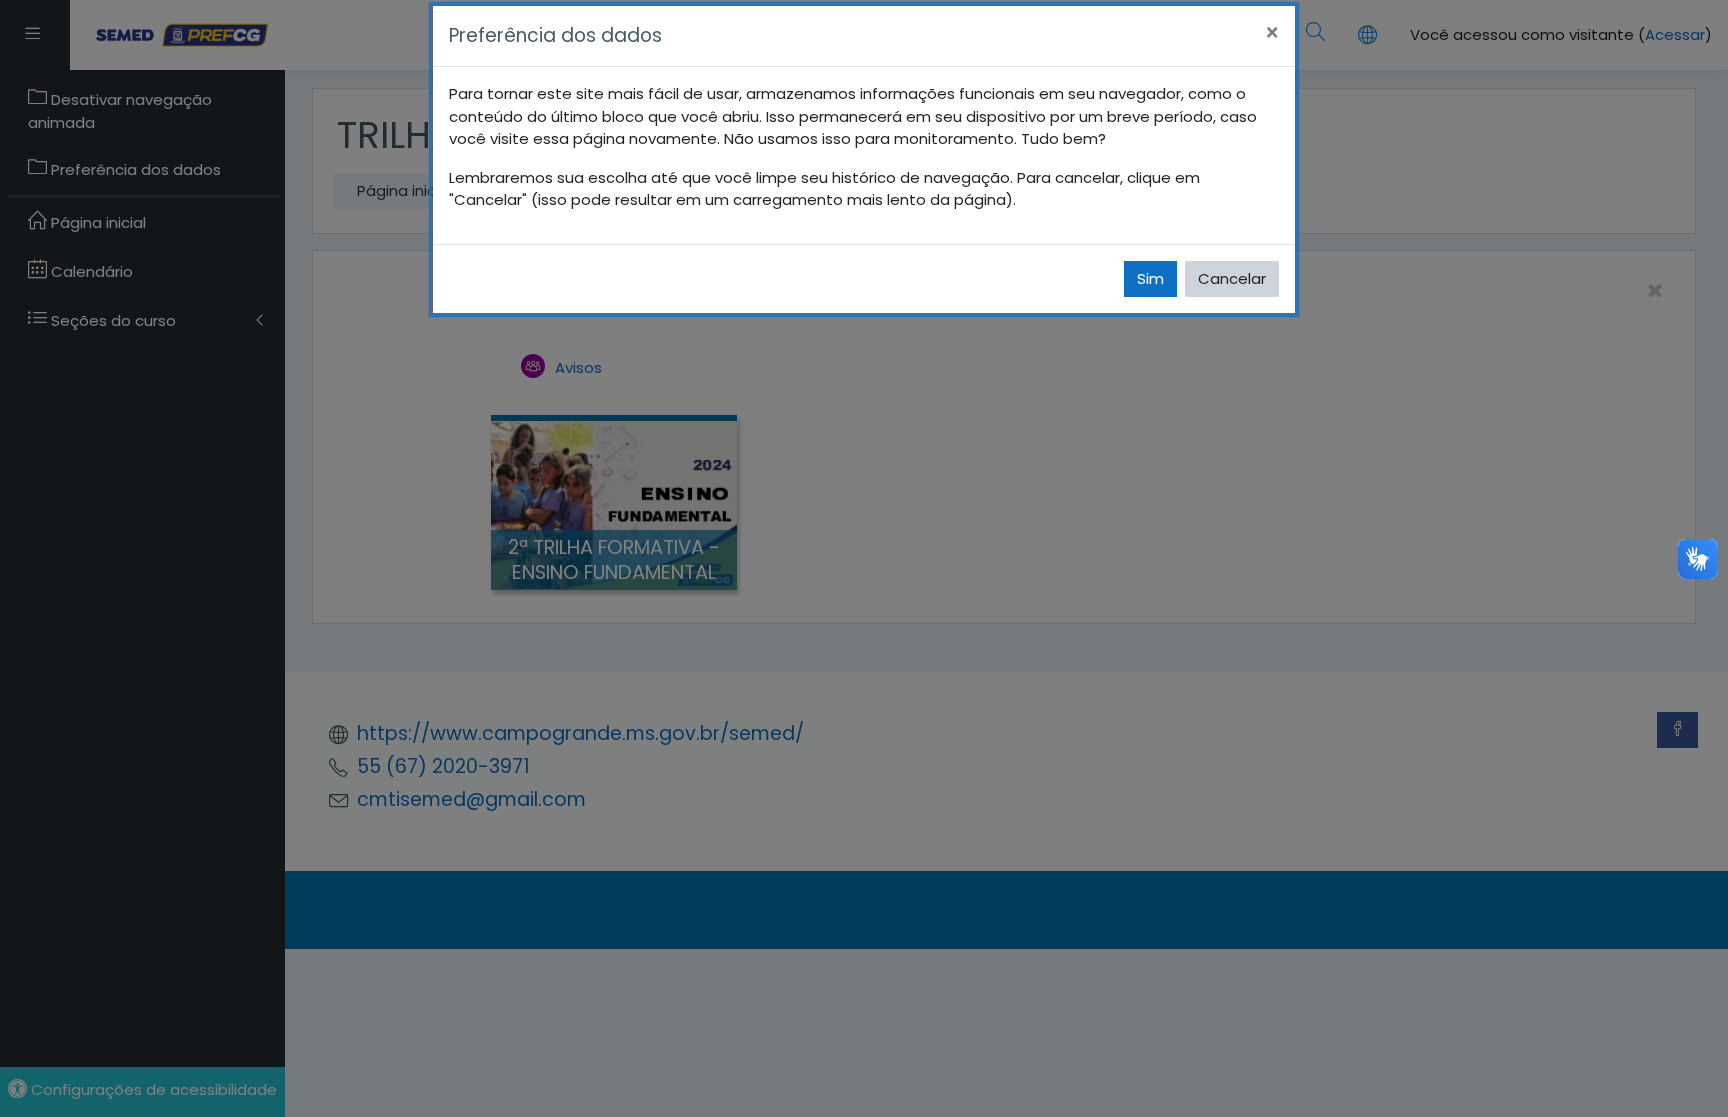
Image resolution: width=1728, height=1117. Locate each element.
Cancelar (1232, 278)
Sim (1150, 278)
